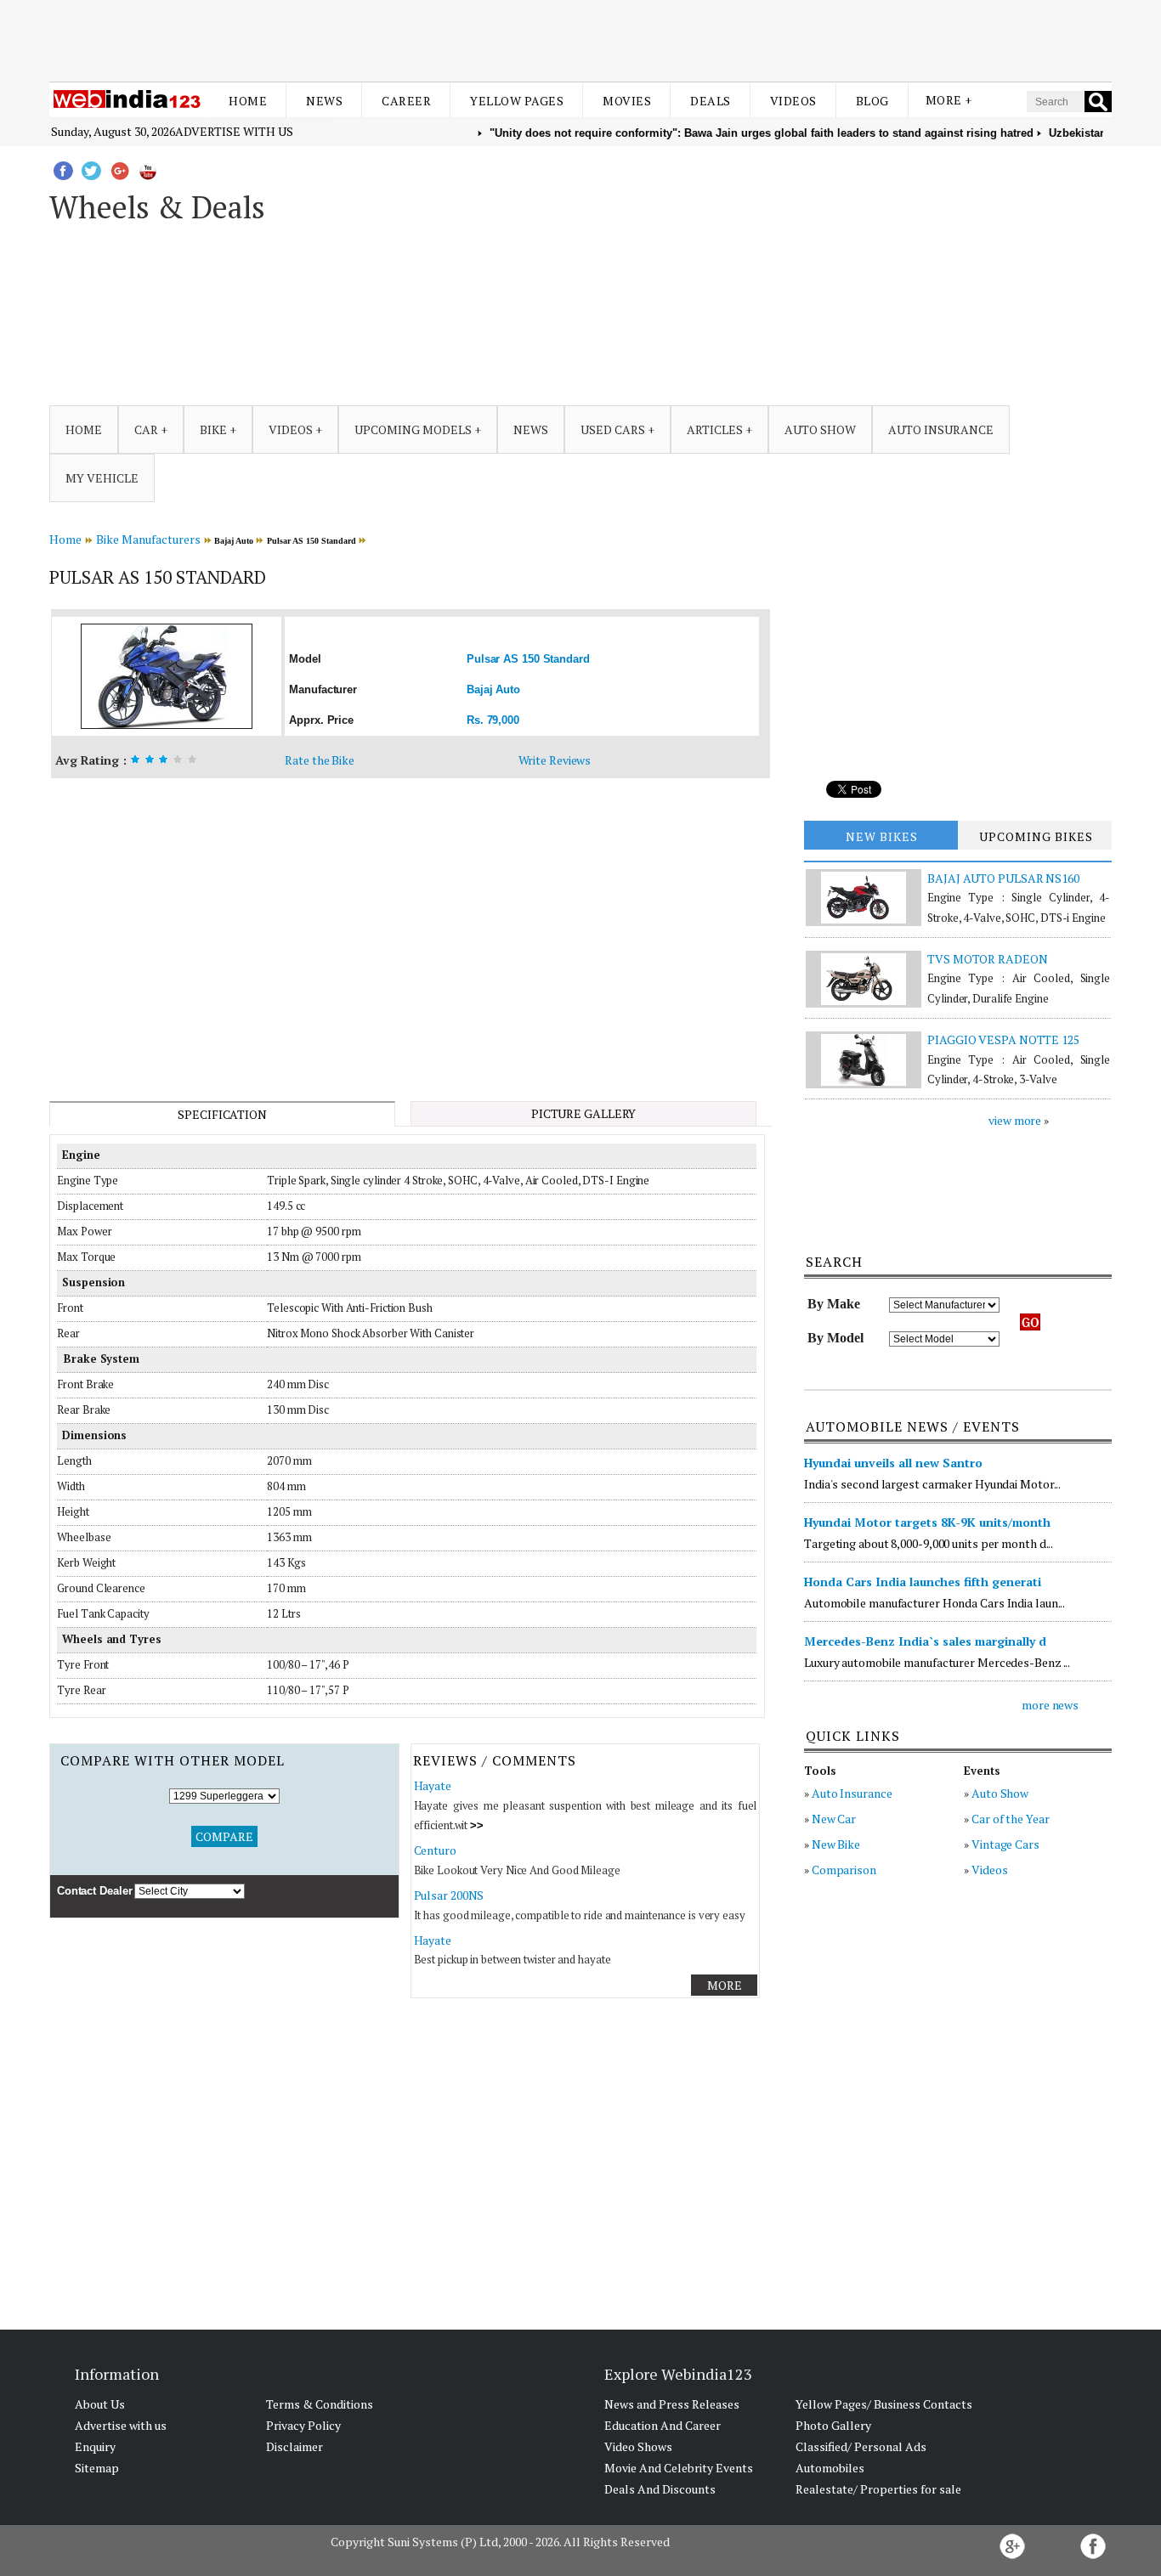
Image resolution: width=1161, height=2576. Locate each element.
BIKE (213, 429)
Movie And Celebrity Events (679, 2468)
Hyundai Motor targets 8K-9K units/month (927, 1522)
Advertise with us (234, 131)
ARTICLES (715, 429)
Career (406, 101)
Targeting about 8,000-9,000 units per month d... (929, 1543)
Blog (872, 101)
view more (1015, 1120)
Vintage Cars (1005, 1844)
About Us (100, 2404)
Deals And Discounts (660, 2489)
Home (248, 101)
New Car (834, 1819)
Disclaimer (294, 2446)
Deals (711, 101)
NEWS (531, 429)
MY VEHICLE (102, 478)
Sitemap (97, 2468)
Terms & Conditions (320, 2404)
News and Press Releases (672, 2404)
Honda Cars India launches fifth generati (923, 1582)
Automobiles (830, 2468)
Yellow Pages (517, 101)
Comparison (844, 1870)
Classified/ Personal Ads (861, 2446)
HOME (84, 429)
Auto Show (1000, 1793)
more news (1050, 1705)
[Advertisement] (580, 41)
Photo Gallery (833, 2425)
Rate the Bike (320, 760)
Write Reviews (555, 760)
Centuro (435, 1850)
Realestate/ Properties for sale (878, 2489)
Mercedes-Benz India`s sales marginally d (925, 1641)
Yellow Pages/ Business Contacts (884, 2404)
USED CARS (613, 429)
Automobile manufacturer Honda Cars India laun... (934, 1603)
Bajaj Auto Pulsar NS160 (1003, 878)
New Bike (836, 1844)
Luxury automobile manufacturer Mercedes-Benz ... (937, 1662)
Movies (627, 101)
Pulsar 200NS (449, 1895)
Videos (793, 101)
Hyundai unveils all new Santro (893, 1463)
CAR (146, 429)
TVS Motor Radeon (987, 959)
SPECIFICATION (222, 1114)
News (324, 101)
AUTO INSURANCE (941, 429)
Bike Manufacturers (148, 539)
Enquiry (95, 2446)
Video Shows (638, 2446)
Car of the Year (1011, 1819)
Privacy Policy (303, 2425)
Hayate (433, 1785)
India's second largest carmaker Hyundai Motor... (932, 1484)
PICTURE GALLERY (584, 1113)
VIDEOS (291, 429)
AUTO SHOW (820, 429)
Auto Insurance (852, 1793)
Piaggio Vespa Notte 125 (1003, 1039)
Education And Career (663, 2425)
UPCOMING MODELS (413, 429)
